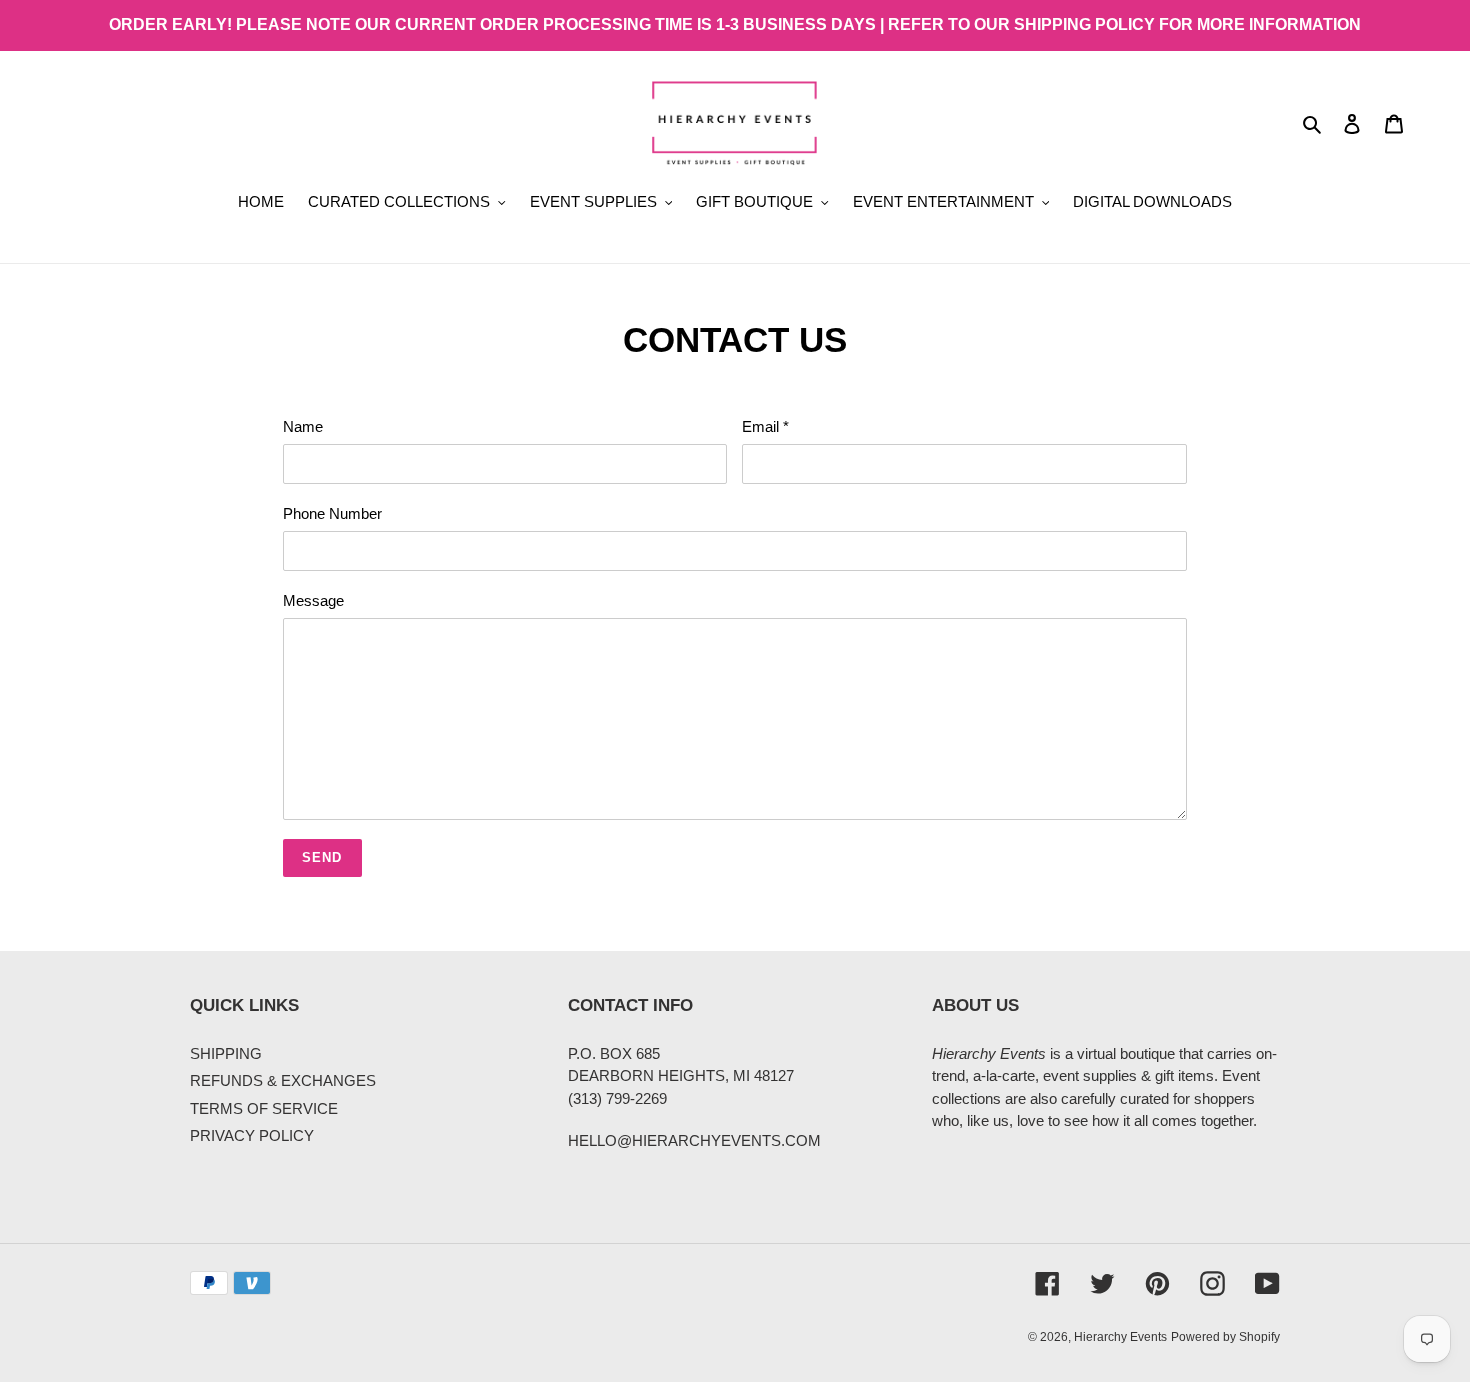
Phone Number (332, 513)
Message (313, 600)
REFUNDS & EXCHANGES (283, 1080)
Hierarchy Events (1120, 1337)
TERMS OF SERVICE (264, 1108)
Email (765, 426)
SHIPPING (226, 1053)
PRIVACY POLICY (252, 1135)
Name (303, 426)
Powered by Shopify (1225, 1337)
